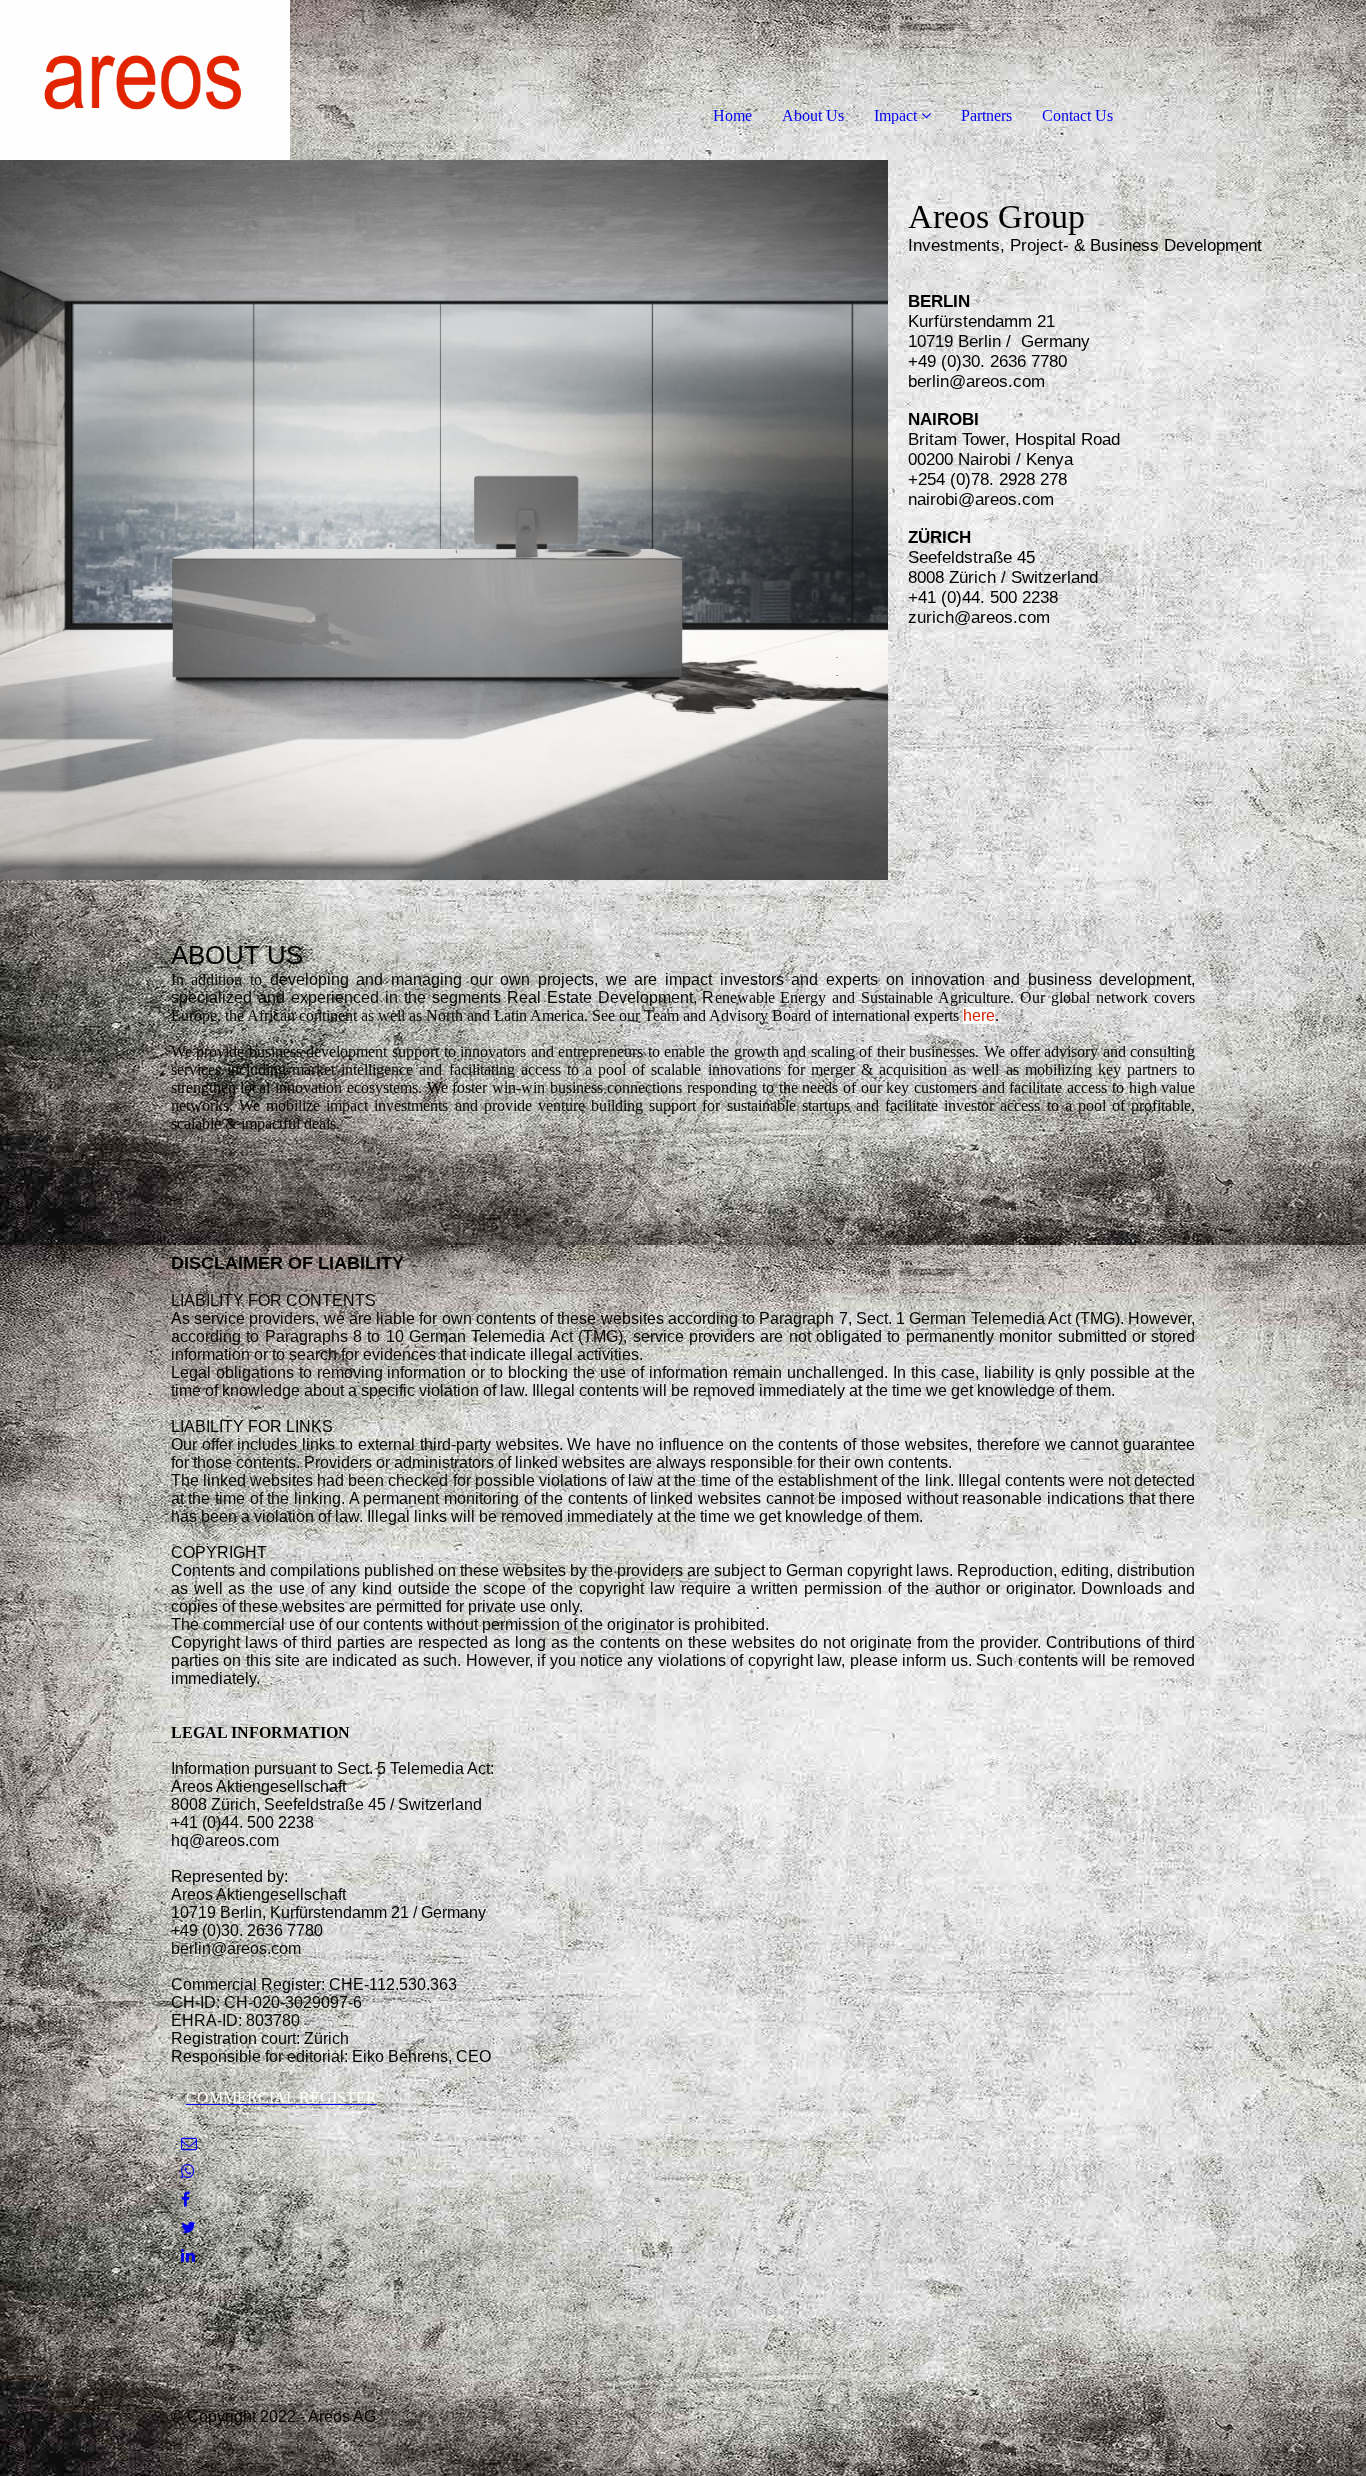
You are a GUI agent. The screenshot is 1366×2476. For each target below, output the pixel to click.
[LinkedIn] (188, 2255)
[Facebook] (185, 2199)
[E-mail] (189, 2143)
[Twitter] (188, 2227)
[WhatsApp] (188, 2171)
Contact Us (1077, 115)
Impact (895, 115)
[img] (230, 80)
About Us (813, 115)
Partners (986, 115)
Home (732, 115)
